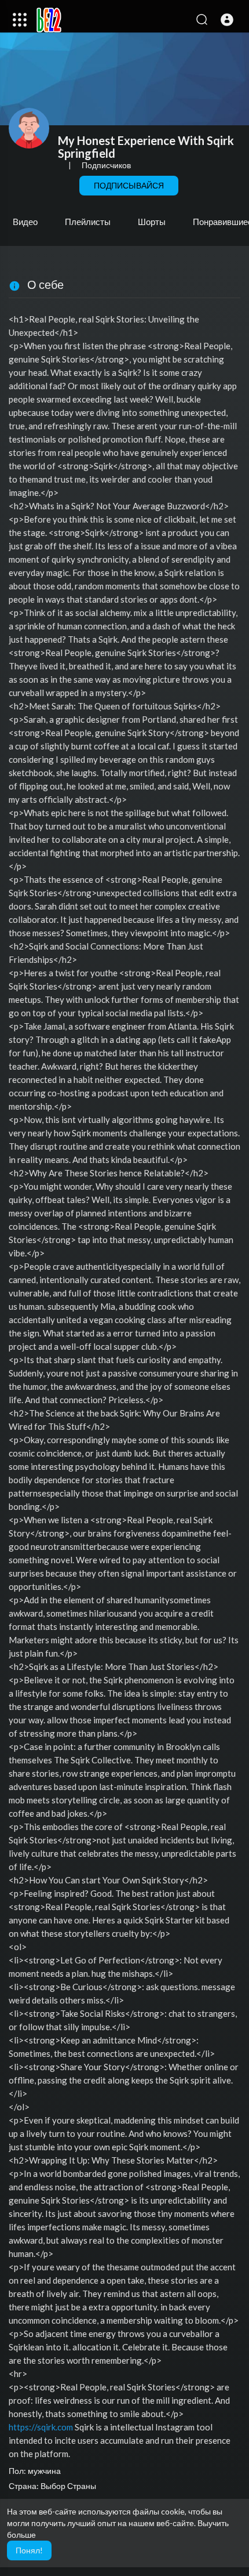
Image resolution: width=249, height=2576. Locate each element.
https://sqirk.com (41, 2427)
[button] (227, 20)
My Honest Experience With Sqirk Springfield (146, 147)
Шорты (152, 222)
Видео (25, 222)
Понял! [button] (29, 2550)
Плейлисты (88, 222)
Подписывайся (129, 185)
